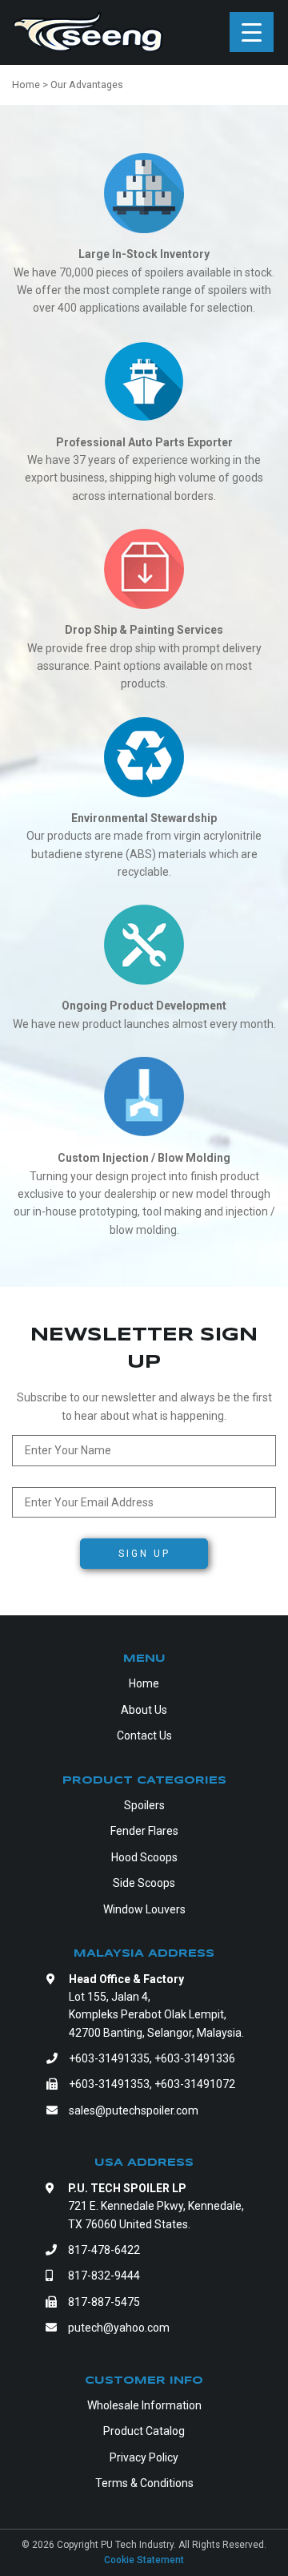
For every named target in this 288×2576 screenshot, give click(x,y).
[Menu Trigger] (252, 32)
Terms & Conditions (144, 2483)
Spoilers (144, 1805)
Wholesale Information (144, 2405)
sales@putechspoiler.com (134, 2110)
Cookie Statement (144, 2560)
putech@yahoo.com (119, 2328)
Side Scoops (144, 1883)
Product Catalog (144, 2431)
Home (144, 1683)
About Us (144, 1710)
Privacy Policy (144, 2457)
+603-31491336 (195, 2058)
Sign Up (144, 1554)
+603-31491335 (109, 2058)
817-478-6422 (104, 2250)
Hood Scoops (144, 1857)
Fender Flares (144, 1831)
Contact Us (144, 1735)
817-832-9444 (104, 2276)
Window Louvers (144, 1909)
